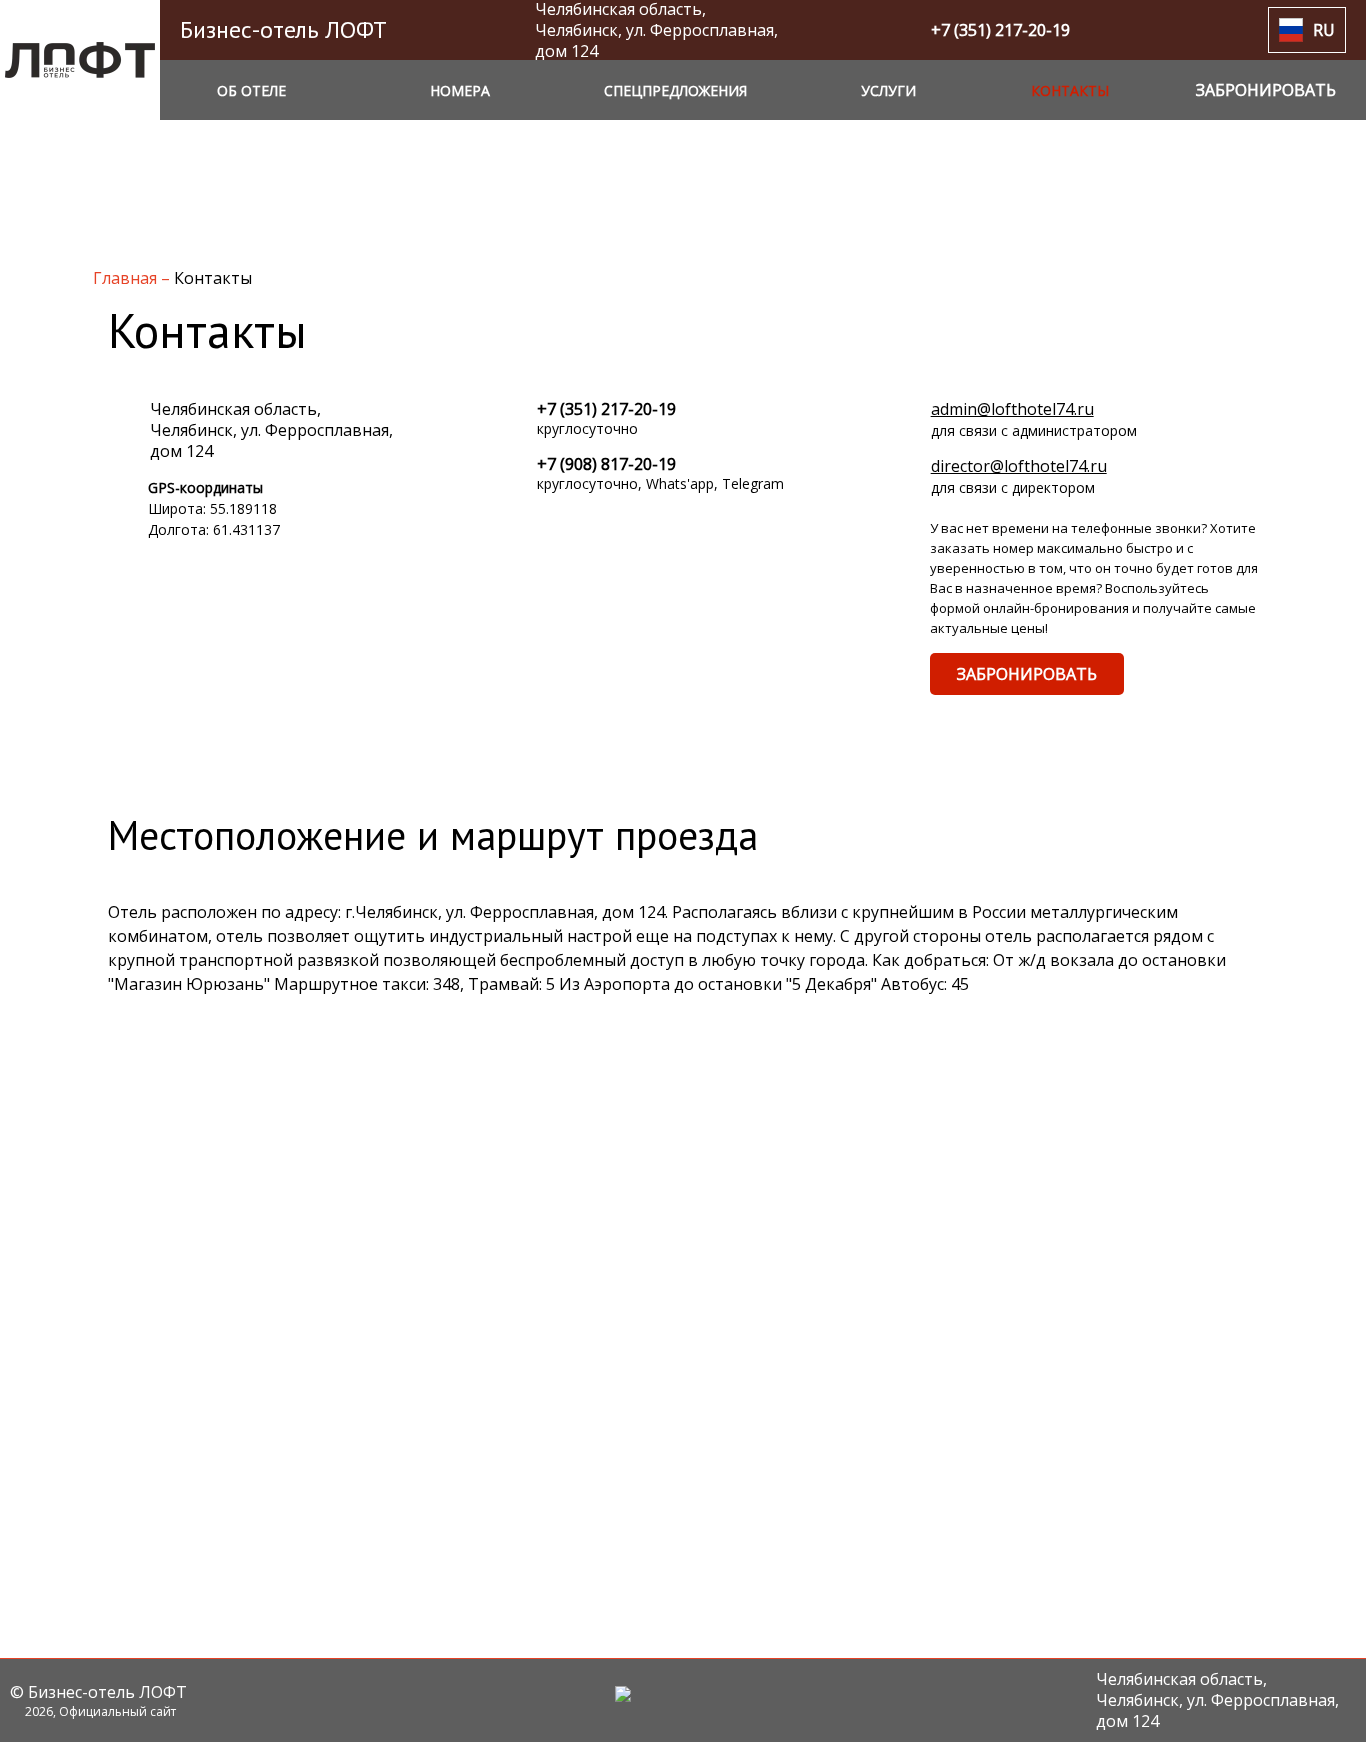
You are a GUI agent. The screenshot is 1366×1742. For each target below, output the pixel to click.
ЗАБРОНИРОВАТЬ (1027, 674)
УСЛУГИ (888, 90)
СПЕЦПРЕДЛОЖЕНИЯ (675, 90)
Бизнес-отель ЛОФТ (283, 29)
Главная (127, 278)
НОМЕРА (460, 90)
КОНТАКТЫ (1070, 90)
